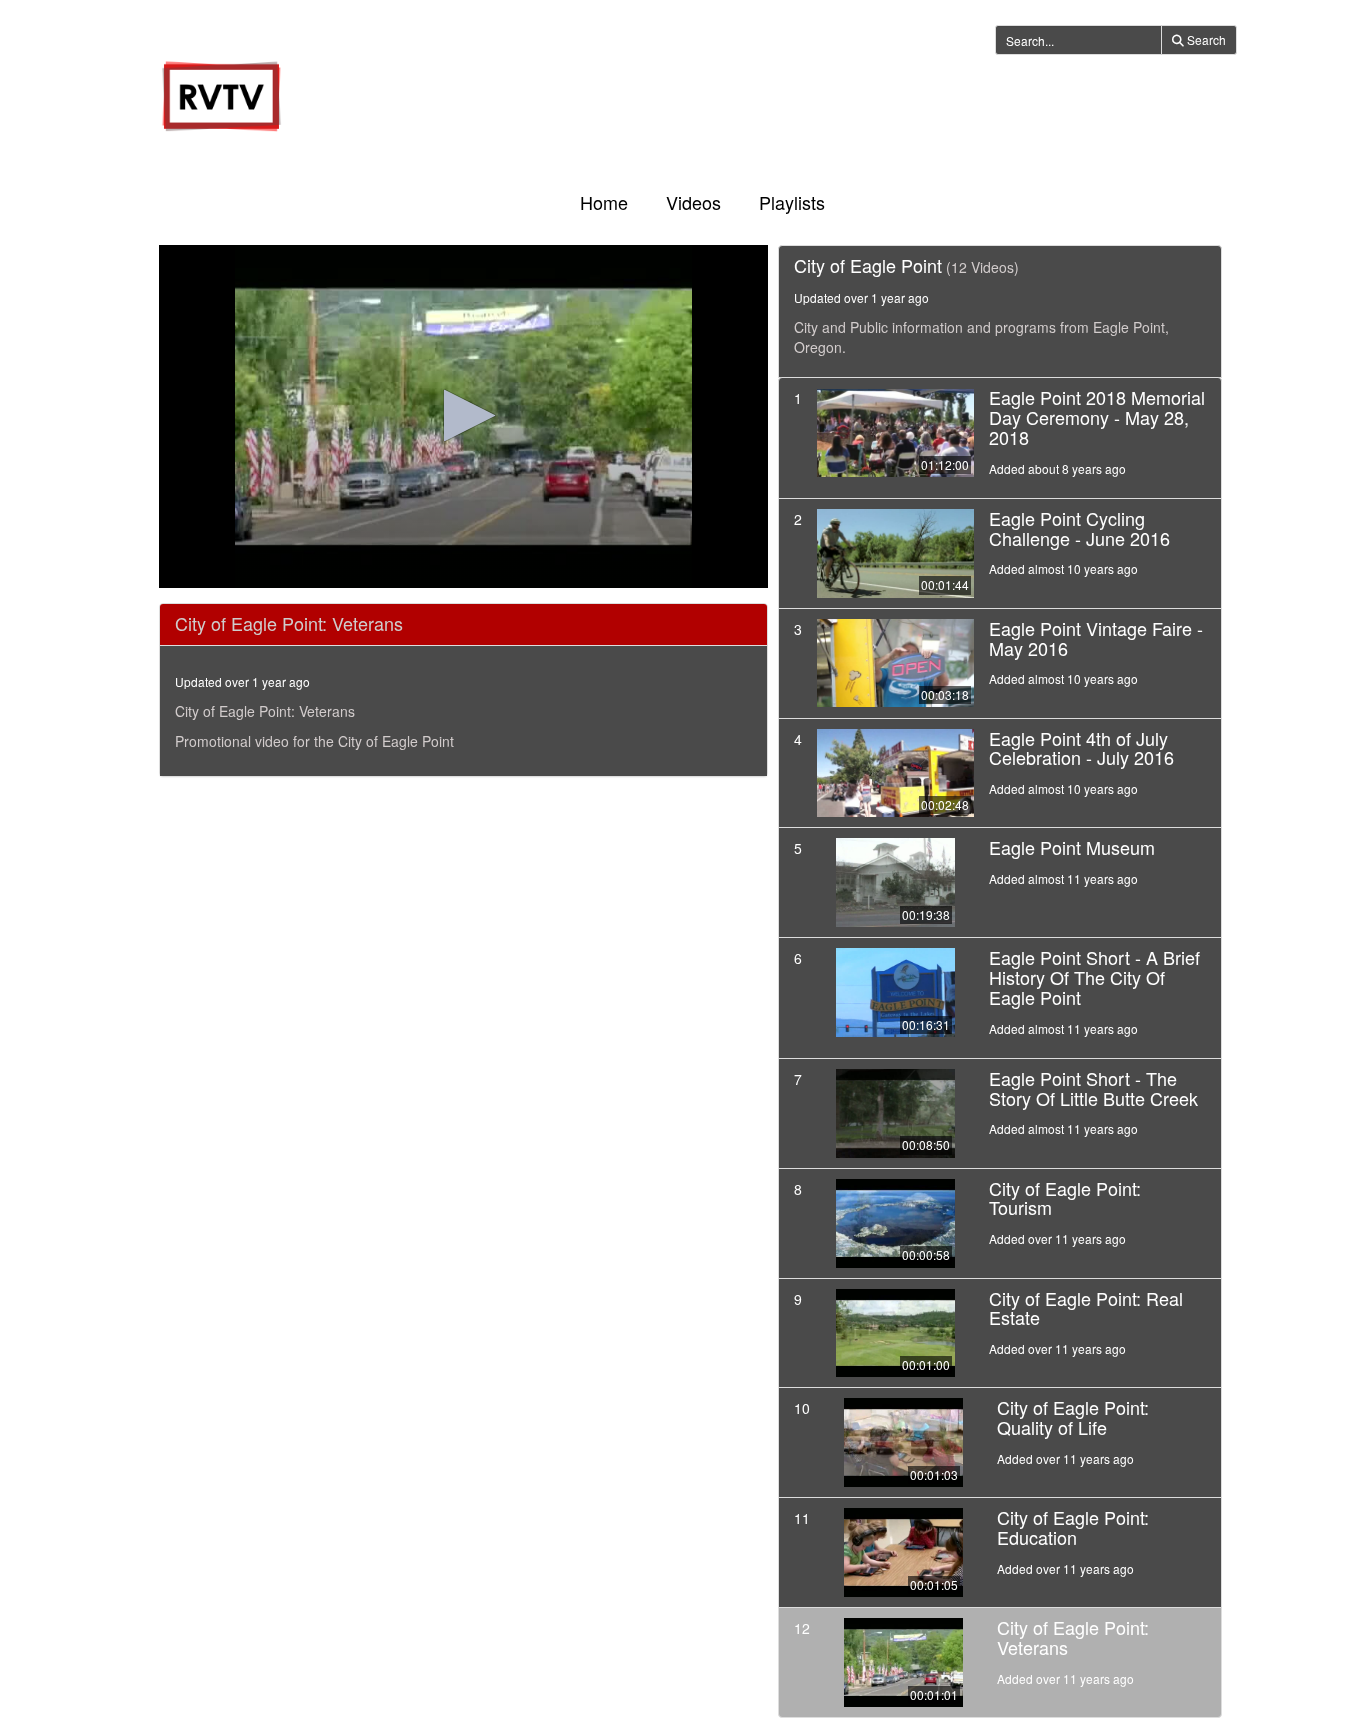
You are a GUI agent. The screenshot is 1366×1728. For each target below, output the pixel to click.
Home (604, 202)
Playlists (792, 202)
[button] (463, 415)
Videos (693, 202)
